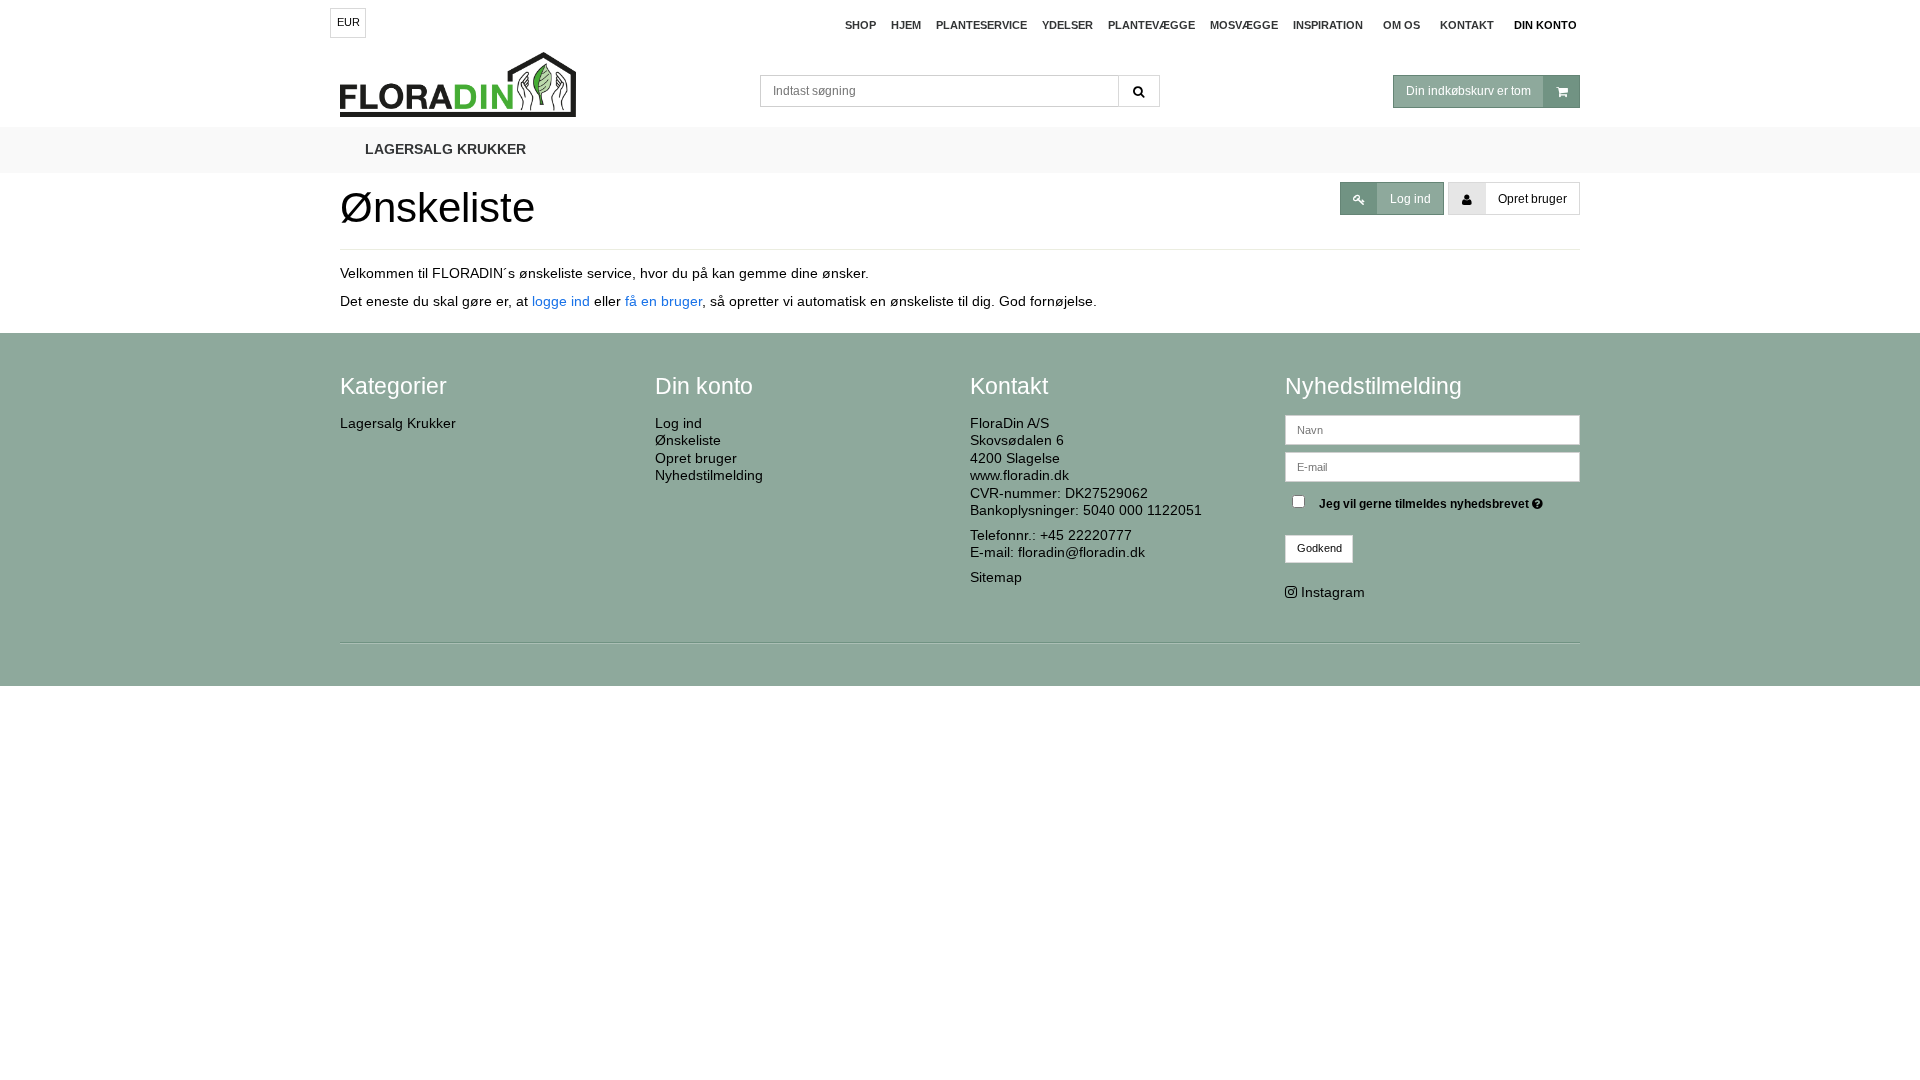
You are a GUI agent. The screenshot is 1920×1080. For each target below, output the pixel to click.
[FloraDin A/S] (540, 87)
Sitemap (996, 577)
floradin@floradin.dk (1081, 552)
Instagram (1333, 592)
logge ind (561, 301)
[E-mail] (1432, 465)
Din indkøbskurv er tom (1468, 91)
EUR (348, 22)
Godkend (1319, 548)
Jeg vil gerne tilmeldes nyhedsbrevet (1433, 500)
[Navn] (1432, 428)
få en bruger (663, 301)
